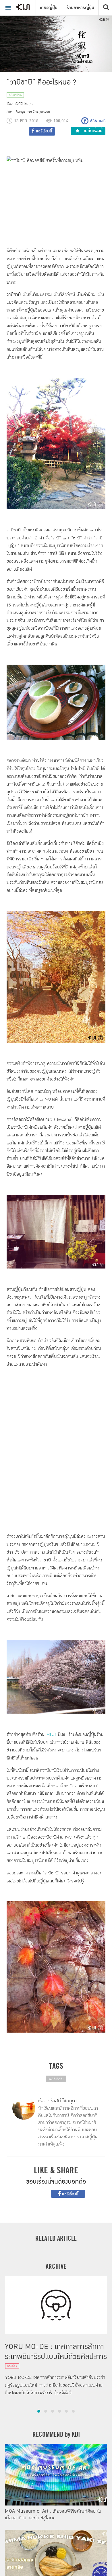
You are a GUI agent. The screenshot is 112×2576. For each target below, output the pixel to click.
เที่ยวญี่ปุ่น (49, 8)
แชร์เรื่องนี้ (70, 2194)
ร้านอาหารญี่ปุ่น (80, 8)
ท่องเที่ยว (12, 2366)
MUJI (51, 1734)
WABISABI (56, 2079)
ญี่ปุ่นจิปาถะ (15, 95)
